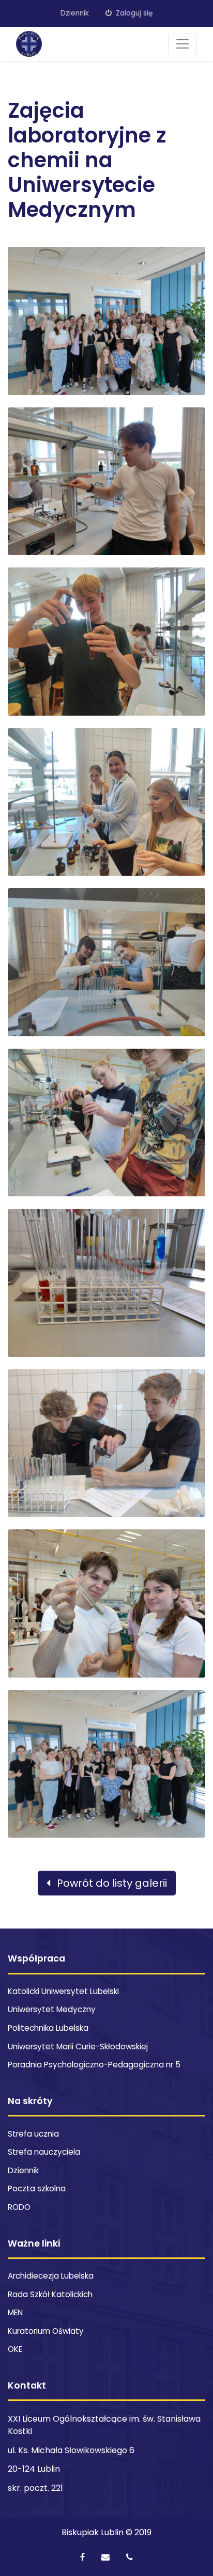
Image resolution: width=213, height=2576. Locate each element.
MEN (15, 2312)
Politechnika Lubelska (48, 2028)
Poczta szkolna (37, 2188)
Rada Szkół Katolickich (50, 2294)
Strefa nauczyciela (44, 2152)
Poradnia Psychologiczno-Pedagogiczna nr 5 (94, 2065)
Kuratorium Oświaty (46, 2331)
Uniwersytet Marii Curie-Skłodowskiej (78, 2046)
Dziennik (75, 13)
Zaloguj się (133, 13)
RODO (19, 2207)
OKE (15, 2349)
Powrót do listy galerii (111, 1883)
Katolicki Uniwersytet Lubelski (63, 1991)
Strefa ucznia (33, 2134)
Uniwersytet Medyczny (52, 2009)
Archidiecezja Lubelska (51, 2276)
